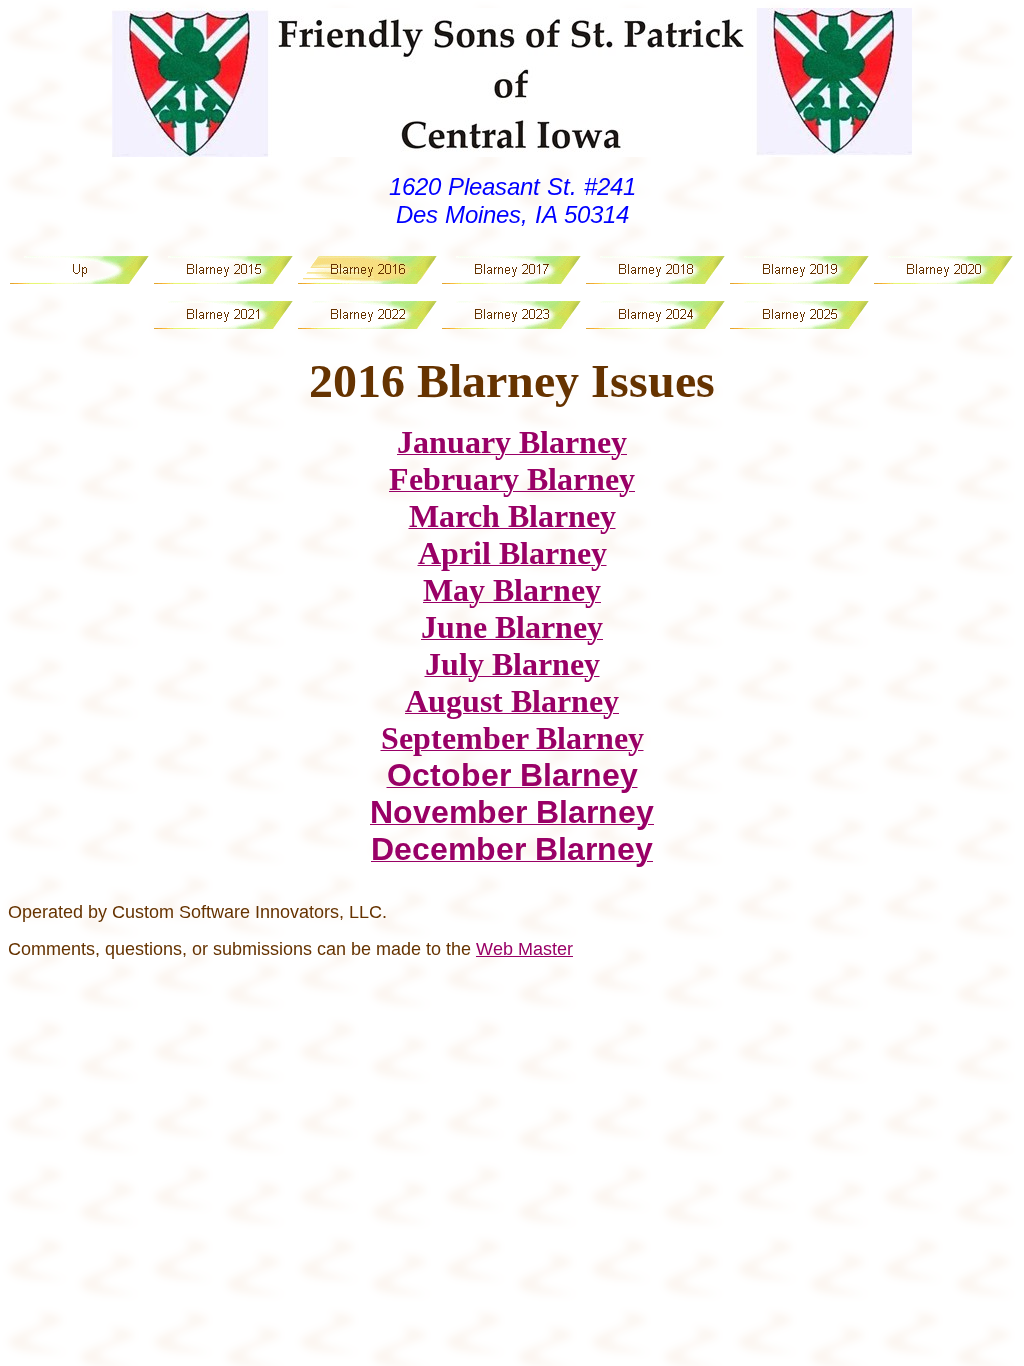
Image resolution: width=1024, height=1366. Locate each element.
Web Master (524, 949)
